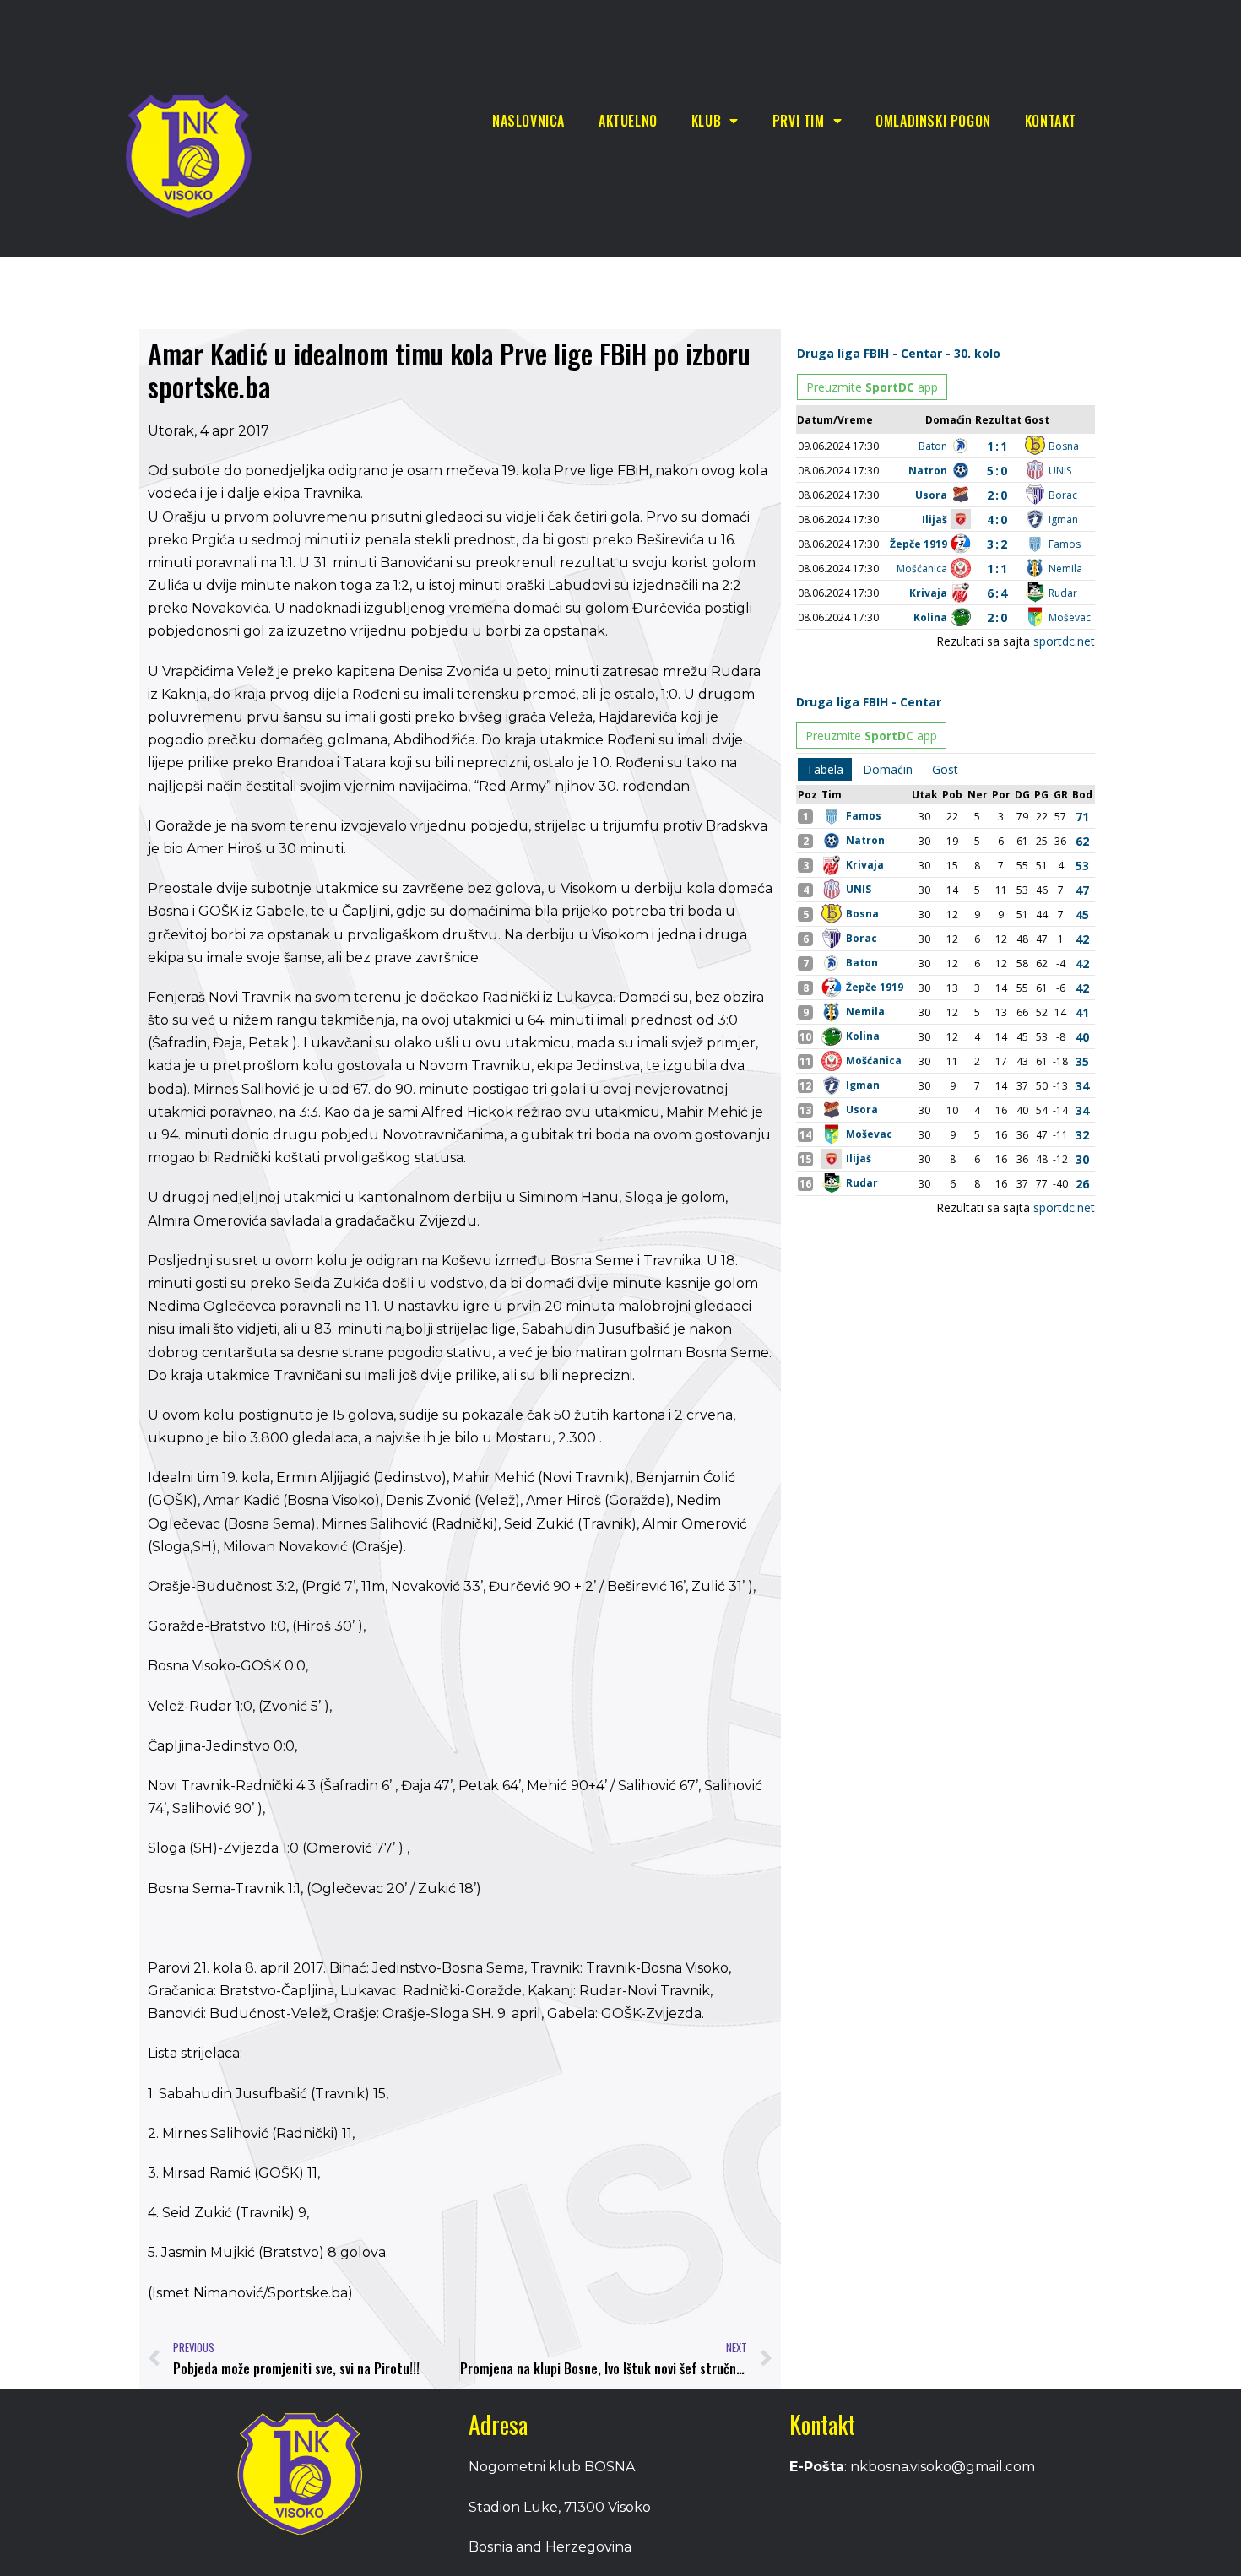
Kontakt (1051, 121)
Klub (706, 121)
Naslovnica (528, 121)
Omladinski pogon (933, 121)
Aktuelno (628, 121)
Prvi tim (799, 121)
